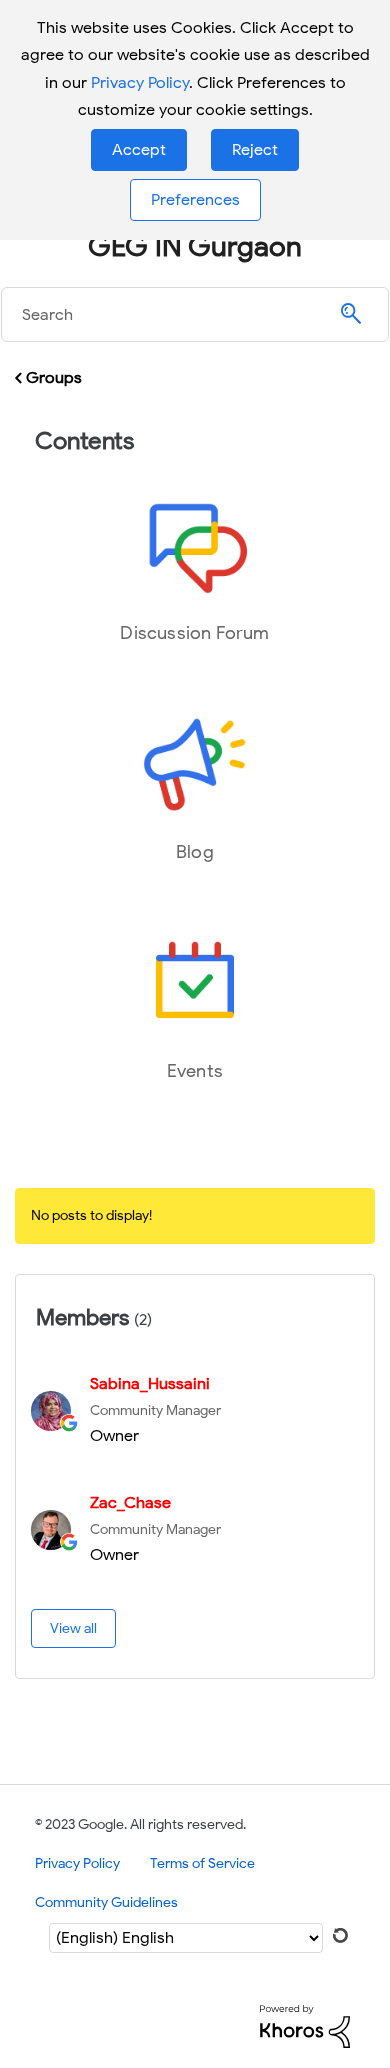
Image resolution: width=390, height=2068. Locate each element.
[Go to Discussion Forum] (195, 546)
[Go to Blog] (195, 765)
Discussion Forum (194, 633)
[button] (139, 150)
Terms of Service (202, 1863)
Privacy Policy (140, 83)
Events (195, 1071)
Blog (195, 852)
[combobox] (195, 314)
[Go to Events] (195, 984)
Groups (54, 378)
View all (73, 1628)
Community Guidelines (106, 1902)
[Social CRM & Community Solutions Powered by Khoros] (305, 2025)
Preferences (195, 200)
